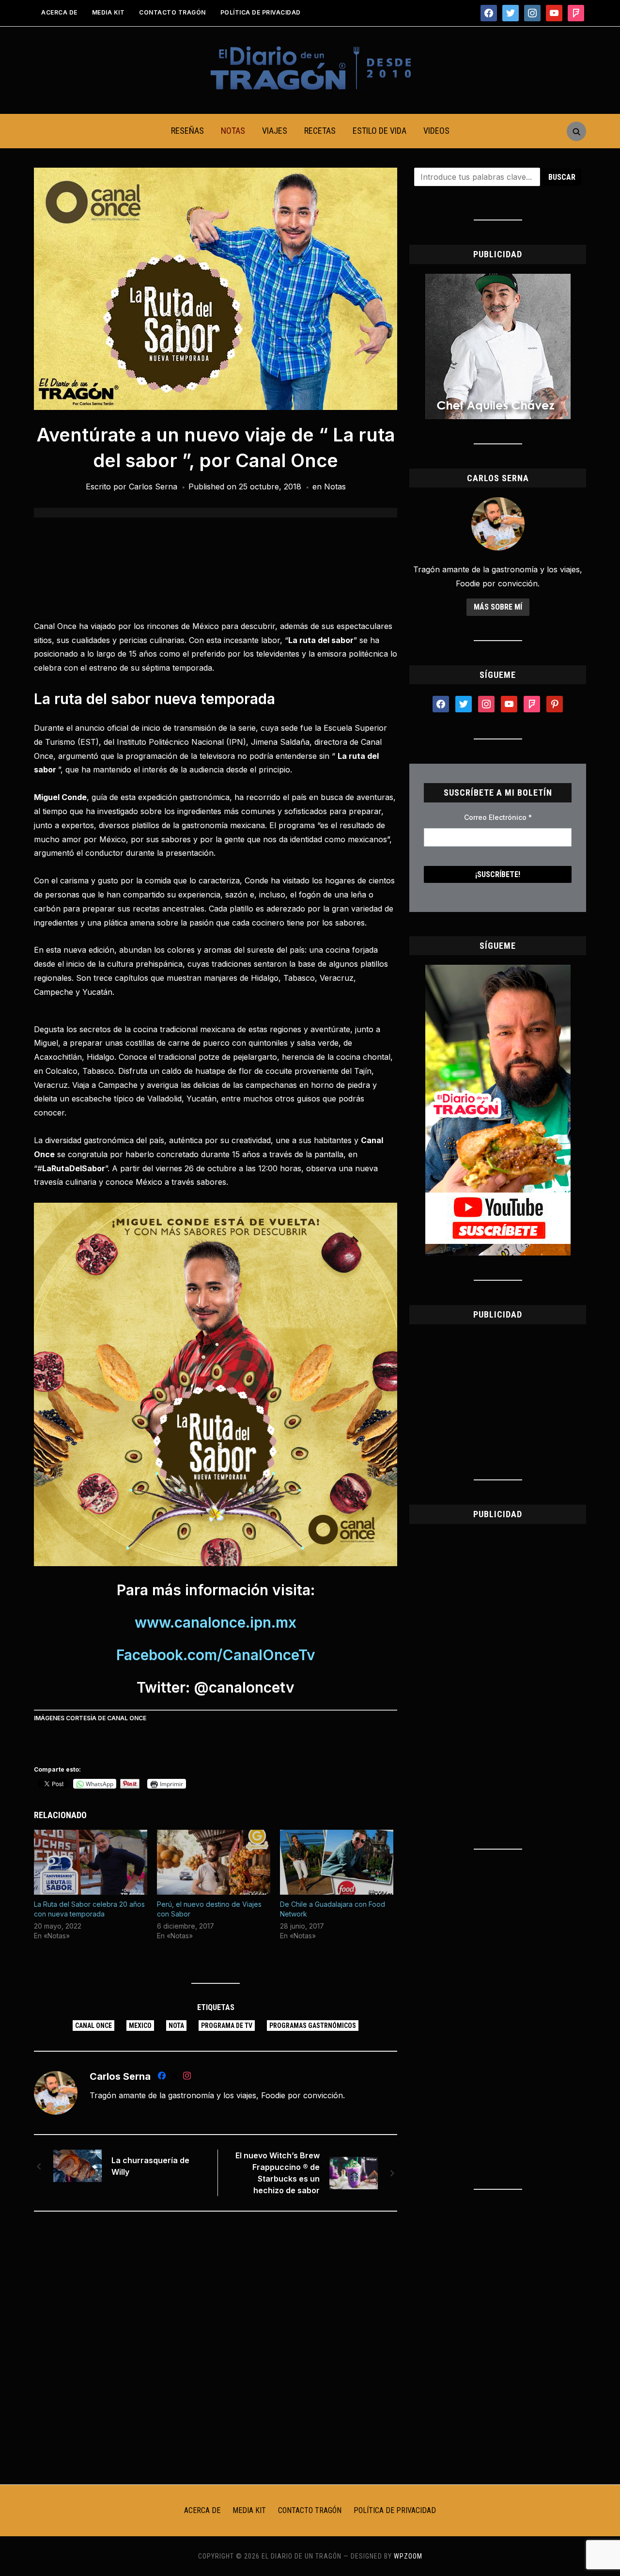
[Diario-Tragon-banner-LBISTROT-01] (498, 280)
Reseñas (187, 131)
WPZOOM (408, 2556)
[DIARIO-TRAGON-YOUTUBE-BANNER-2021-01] (498, 971)
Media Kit (108, 12)
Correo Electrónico (498, 817)
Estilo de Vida (380, 131)
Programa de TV (227, 2026)
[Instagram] (187, 2077)
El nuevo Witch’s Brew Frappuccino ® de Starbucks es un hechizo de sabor (278, 2173)
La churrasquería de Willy (150, 2166)
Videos (436, 131)
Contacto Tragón (172, 12)
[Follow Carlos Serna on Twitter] (174, 2077)
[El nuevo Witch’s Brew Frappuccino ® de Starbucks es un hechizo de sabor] (354, 2172)
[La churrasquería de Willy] (77, 2165)
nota (176, 2026)
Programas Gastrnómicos (313, 2026)
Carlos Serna (153, 487)
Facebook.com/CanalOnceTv (216, 1655)
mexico (140, 2026)
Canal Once (93, 2026)
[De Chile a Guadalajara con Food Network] (337, 1862)
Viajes (275, 131)
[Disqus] (216, 2347)
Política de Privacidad (261, 12)
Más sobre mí (498, 607)
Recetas (320, 131)
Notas (233, 131)
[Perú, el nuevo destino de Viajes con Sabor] (214, 1862)
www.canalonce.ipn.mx (216, 1622)
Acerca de (59, 12)
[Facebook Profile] (162, 2077)
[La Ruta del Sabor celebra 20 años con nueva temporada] (91, 1862)
